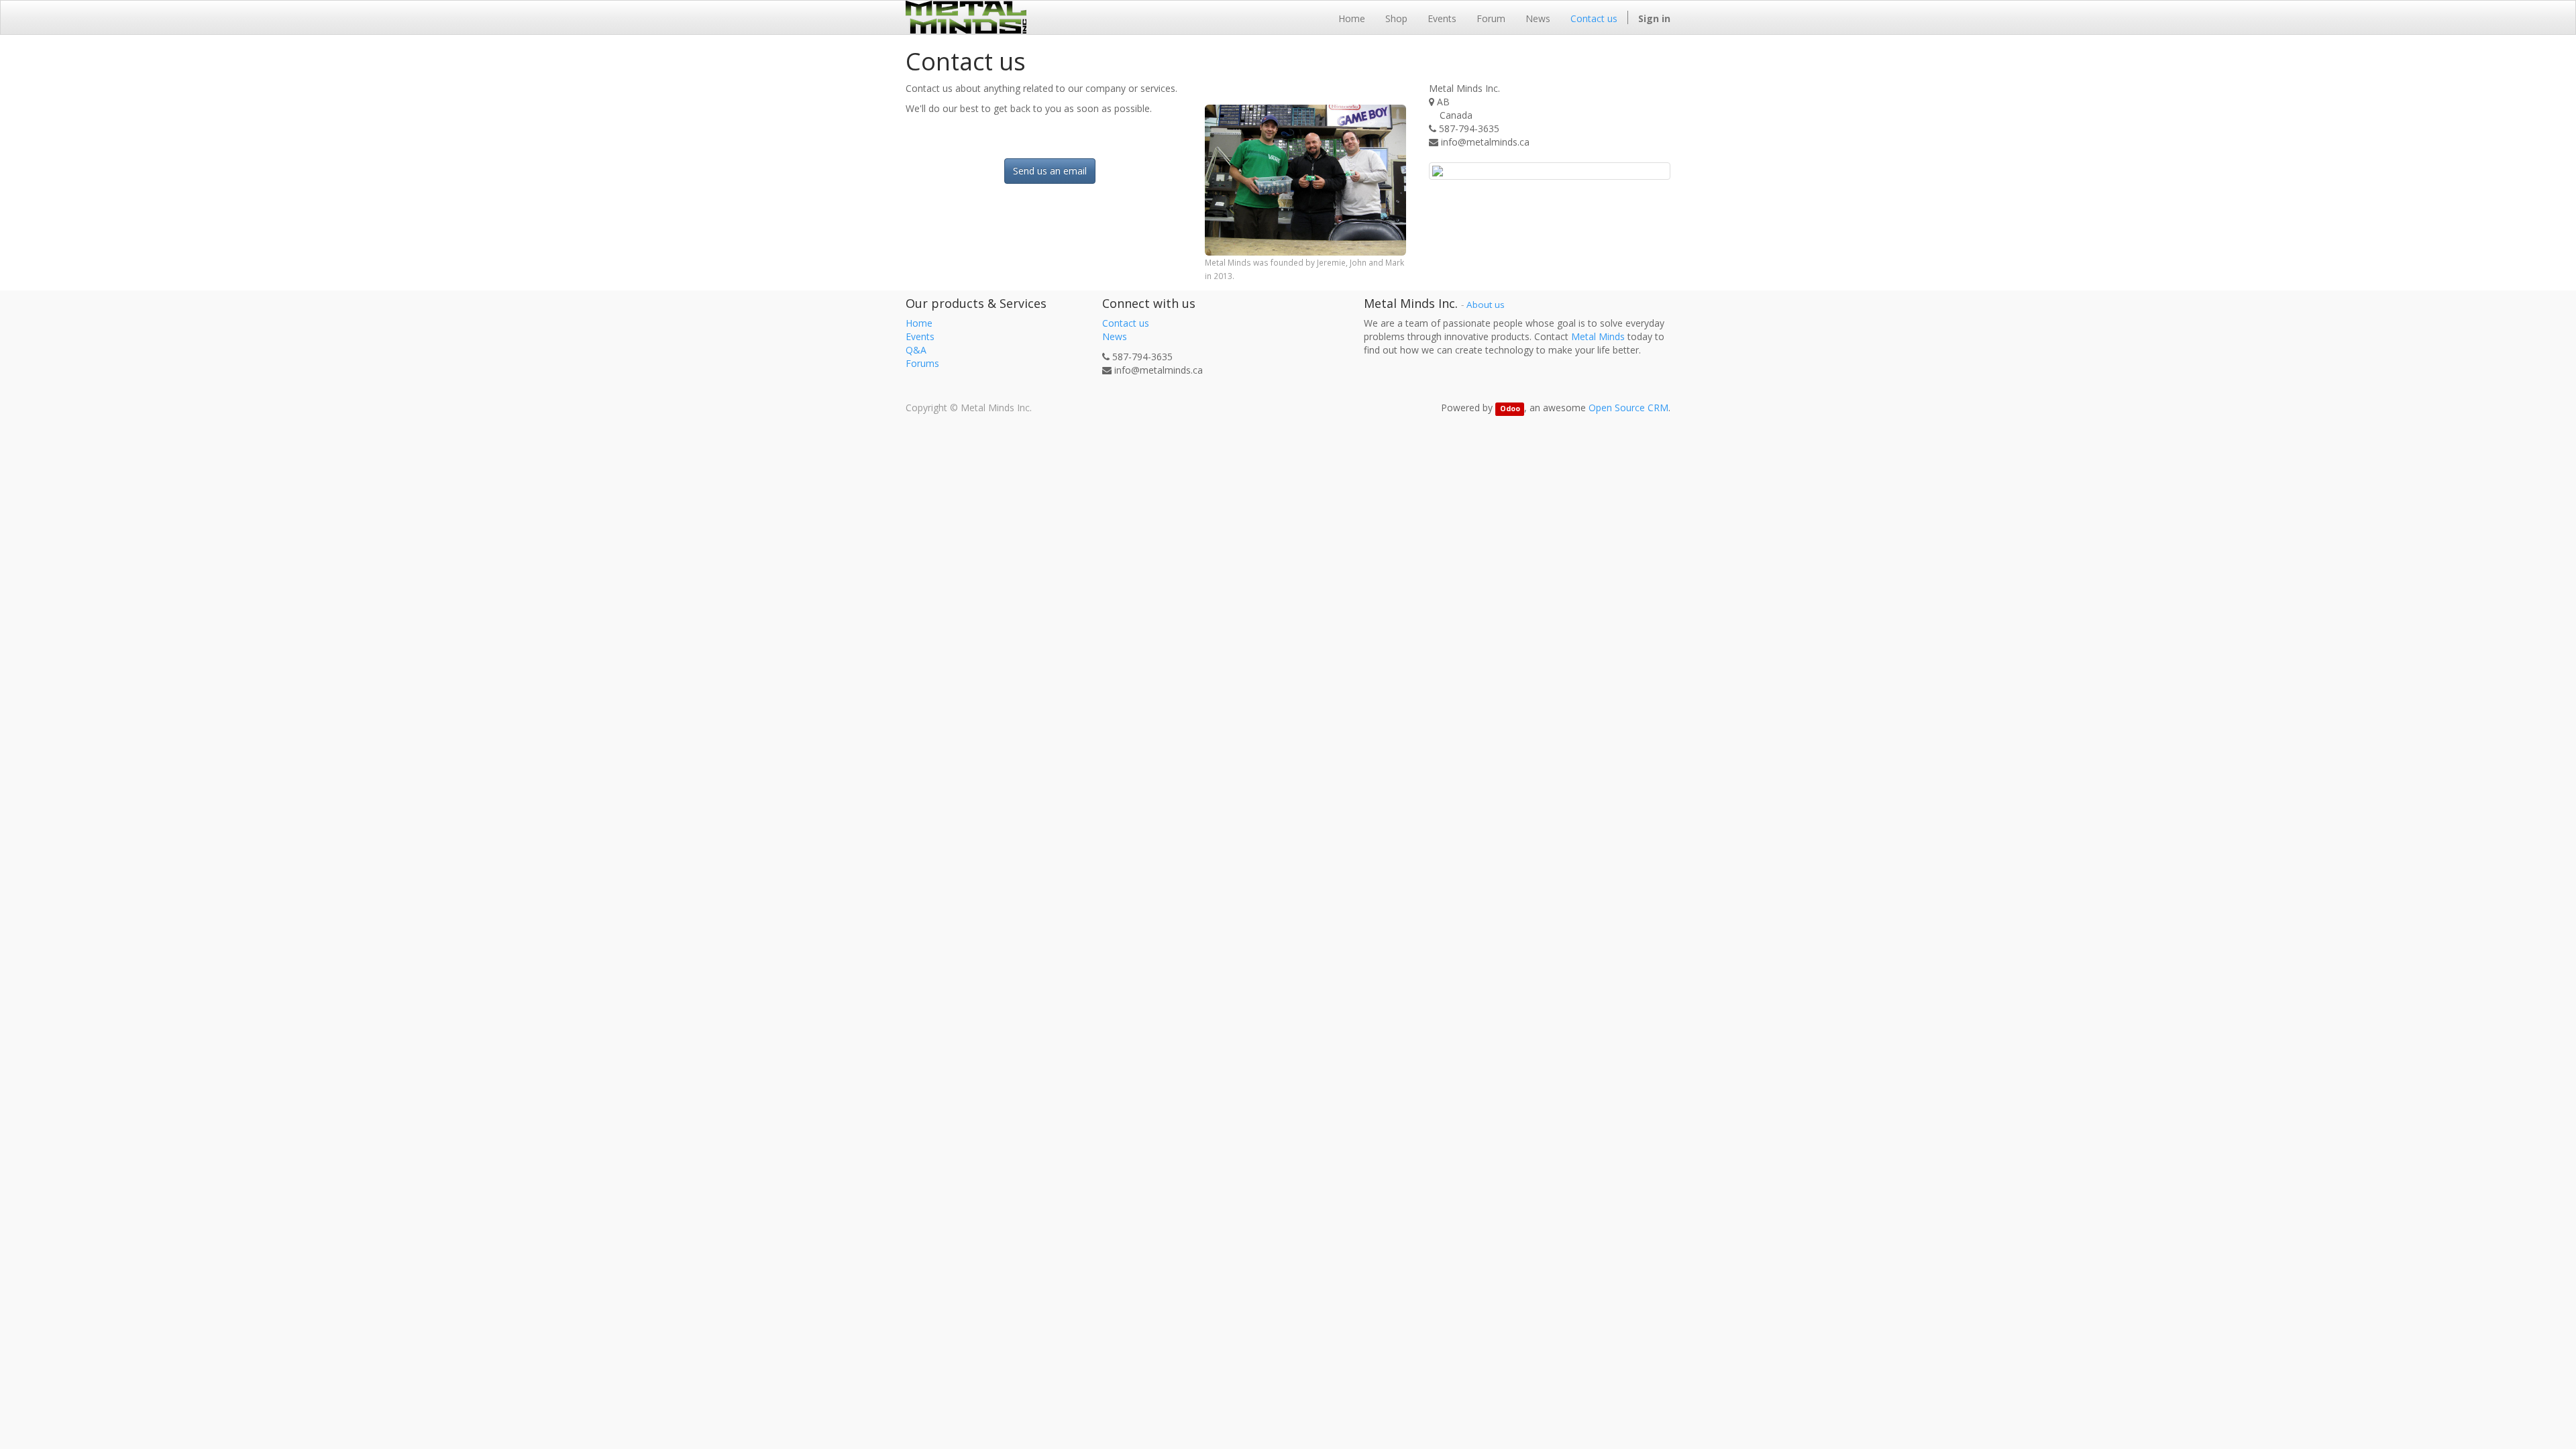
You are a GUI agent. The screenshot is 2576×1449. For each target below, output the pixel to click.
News (1115, 336)
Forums (922, 363)
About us (1486, 305)
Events (920, 336)
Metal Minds (1598, 336)
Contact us (1126, 323)
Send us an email (1050, 171)
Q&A (916, 350)
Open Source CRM (1628, 408)
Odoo (1510, 409)
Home (919, 323)
